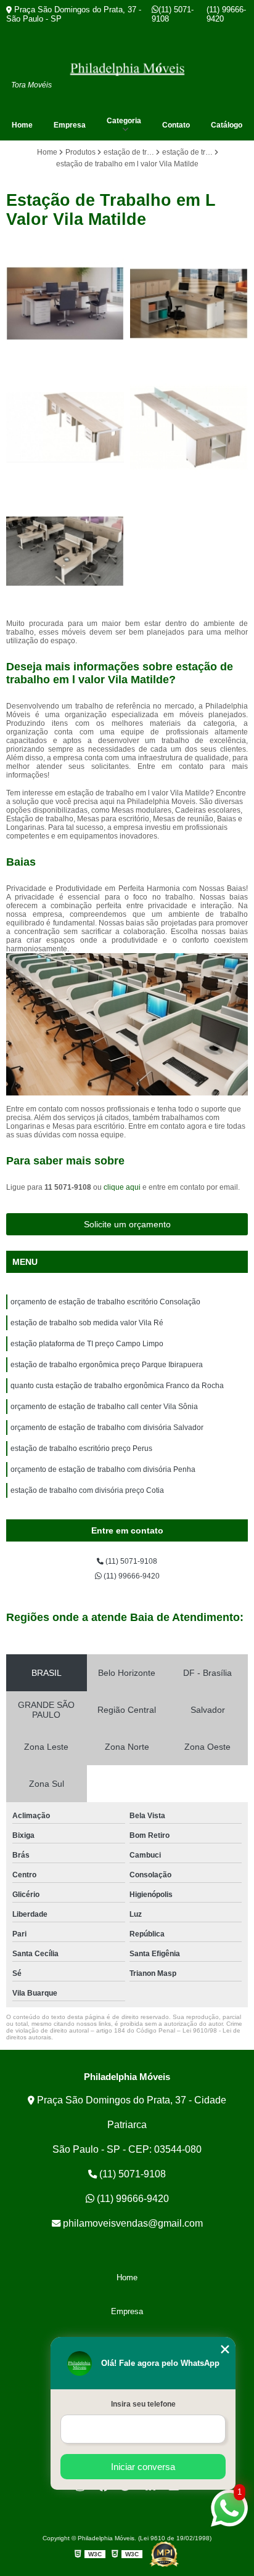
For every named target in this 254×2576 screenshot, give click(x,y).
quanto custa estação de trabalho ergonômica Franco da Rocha (117, 1386)
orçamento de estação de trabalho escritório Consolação (105, 1302)
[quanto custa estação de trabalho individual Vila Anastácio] (65, 427)
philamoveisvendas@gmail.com (132, 2223)
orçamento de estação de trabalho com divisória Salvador (107, 1428)
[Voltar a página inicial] (127, 69)
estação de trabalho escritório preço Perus (81, 1448)
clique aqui (122, 1187)
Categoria (124, 121)
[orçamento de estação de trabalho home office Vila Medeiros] (65, 303)
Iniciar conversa (143, 2467)
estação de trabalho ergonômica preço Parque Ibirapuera (107, 1365)
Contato (176, 125)
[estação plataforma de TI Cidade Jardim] (189, 427)
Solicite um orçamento (127, 1224)
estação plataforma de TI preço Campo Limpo (87, 1344)
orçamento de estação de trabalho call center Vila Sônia (104, 1407)
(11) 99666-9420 (226, 14)
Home (22, 125)
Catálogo (227, 125)
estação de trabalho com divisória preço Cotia (87, 1490)
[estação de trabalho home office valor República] (189, 303)
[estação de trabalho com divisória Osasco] (65, 551)
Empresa (70, 125)
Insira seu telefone (143, 2404)
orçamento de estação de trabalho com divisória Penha (103, 1469)
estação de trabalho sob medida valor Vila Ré (87, 1323)
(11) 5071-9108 (173, 14)
